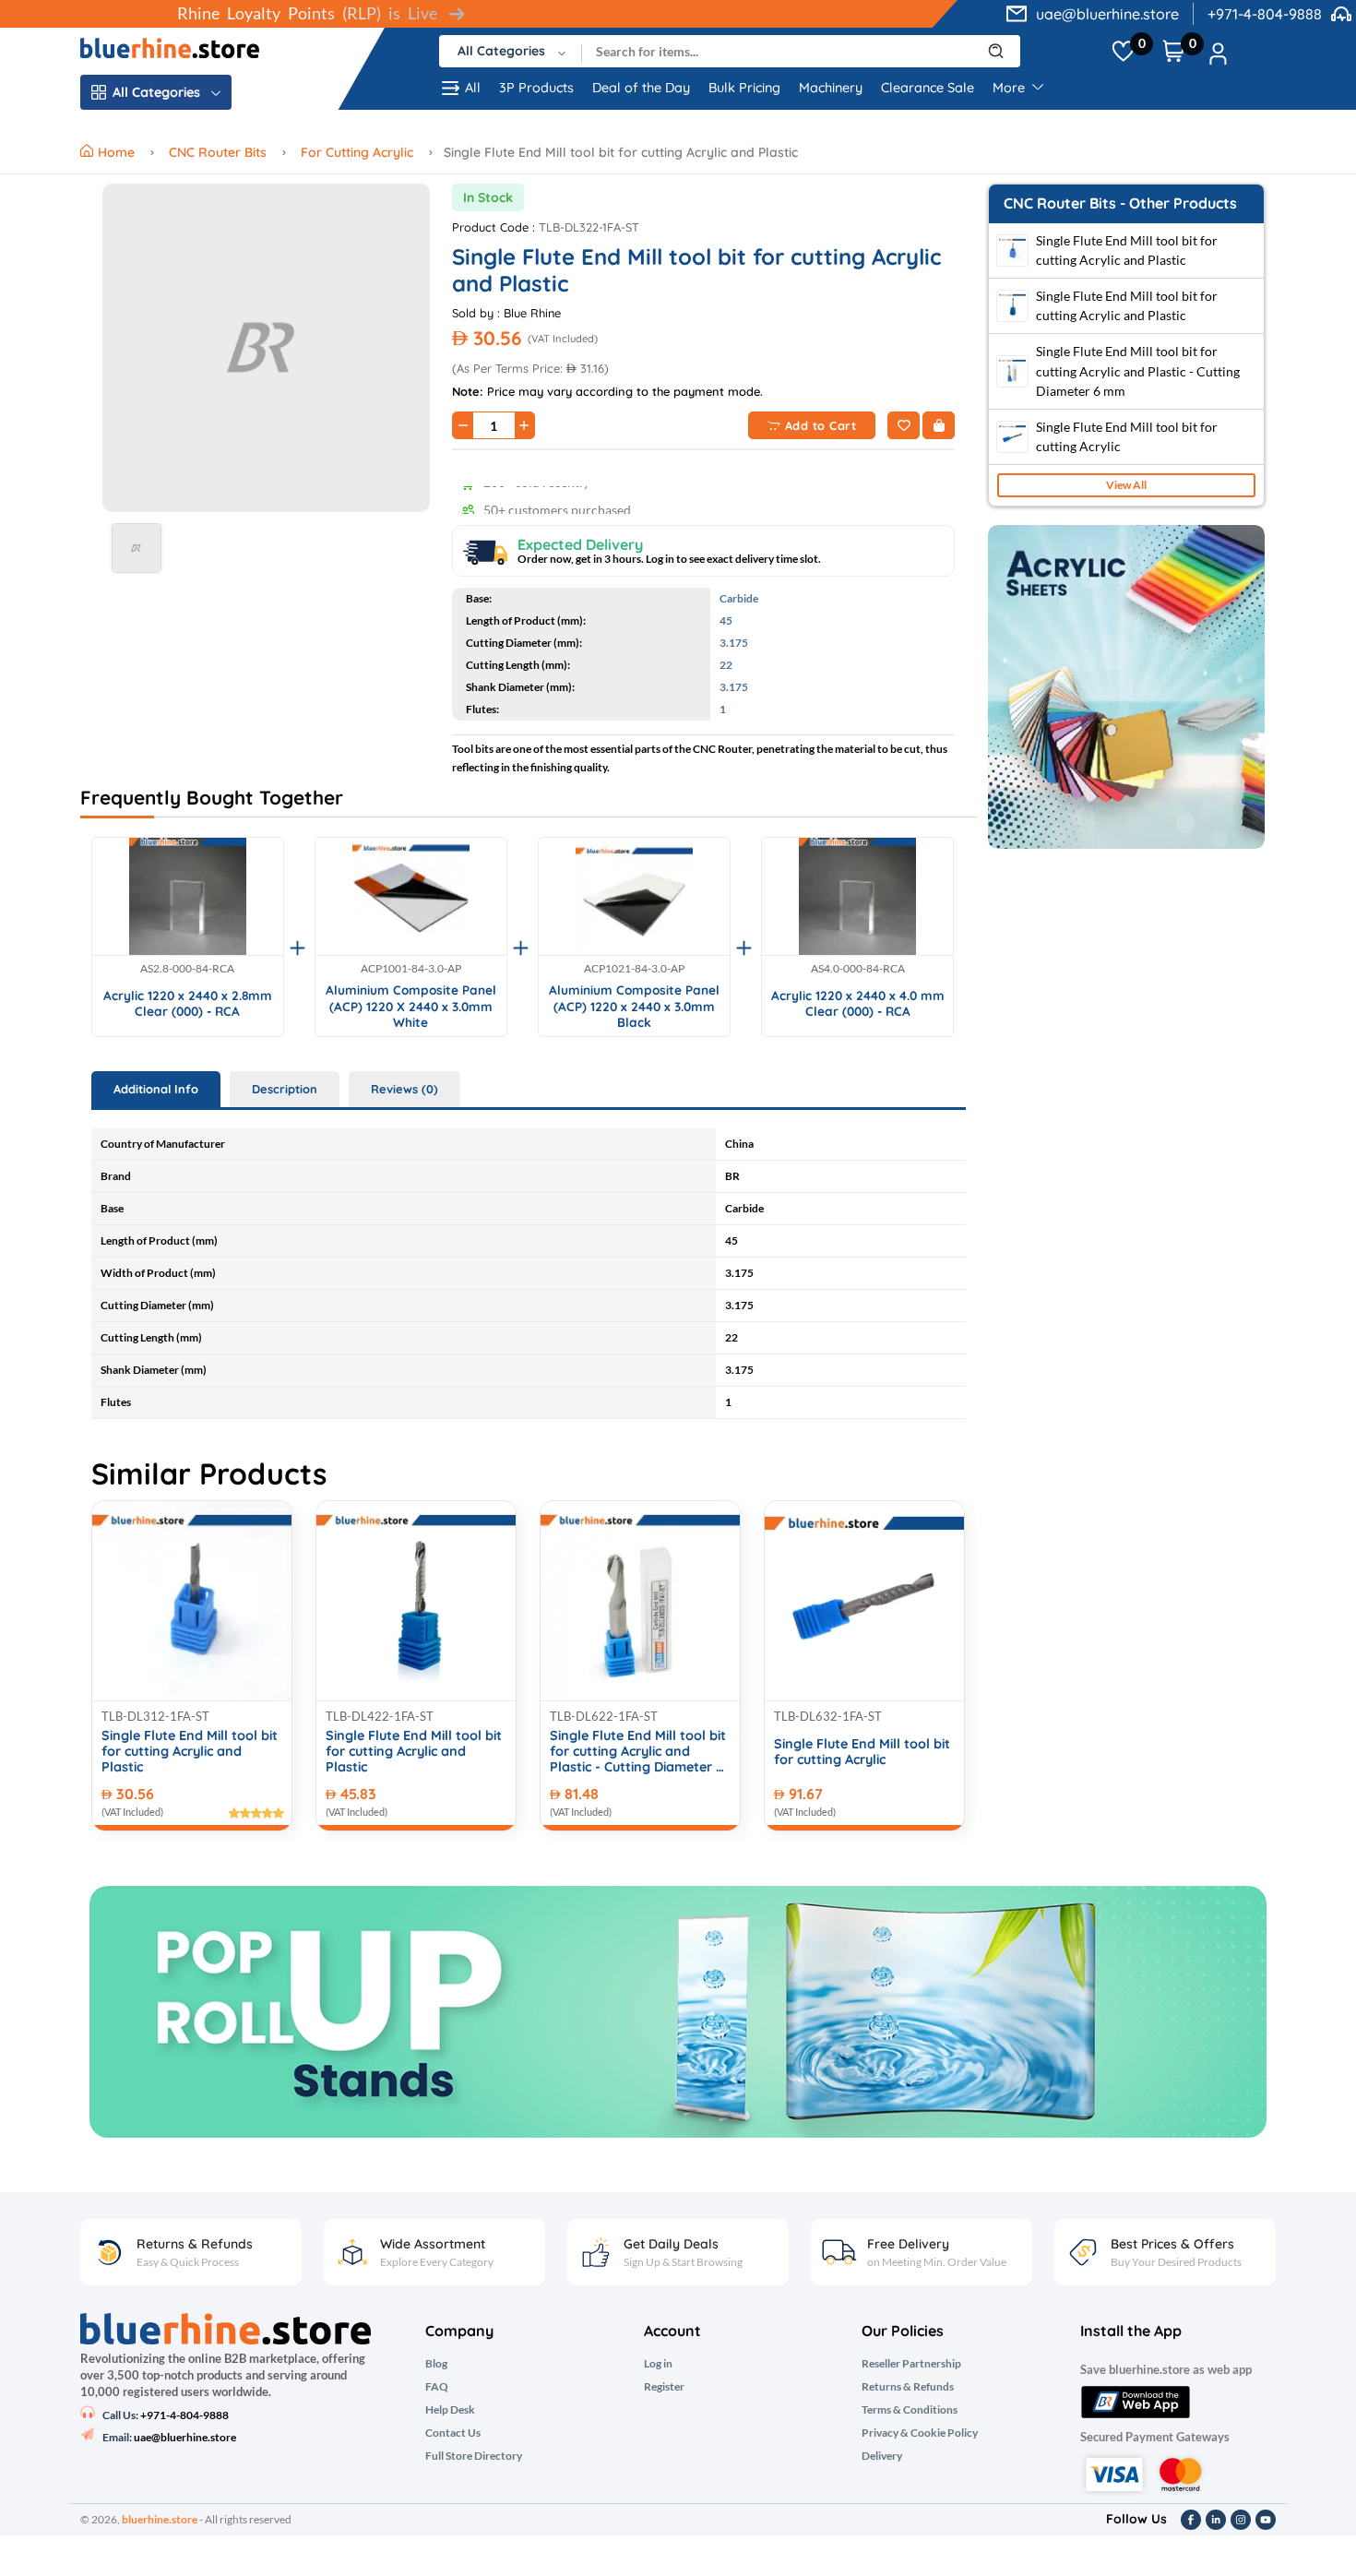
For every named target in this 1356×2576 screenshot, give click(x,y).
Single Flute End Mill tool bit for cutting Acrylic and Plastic (190, 1752)
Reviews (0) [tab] (404, 1089)
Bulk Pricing (744, 88)
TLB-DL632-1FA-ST (828, 1716)
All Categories (156, 92)
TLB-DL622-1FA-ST (604, 1716)
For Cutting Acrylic (357, 152)
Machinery (831, 88)
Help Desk (450, 2410)
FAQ (437, 2387)
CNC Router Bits (218, 152)
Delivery (882, 2456)
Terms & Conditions (910, 2410)
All (473, 88)
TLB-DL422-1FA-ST (380, 1716)
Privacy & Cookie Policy (920, 2433)
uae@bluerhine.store (1107, 14)
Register (664, 2387)
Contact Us (453, 2433)
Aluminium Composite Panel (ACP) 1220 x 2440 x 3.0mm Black (634, 1006)
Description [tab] (285, 1089)
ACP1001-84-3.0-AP (411, 969)
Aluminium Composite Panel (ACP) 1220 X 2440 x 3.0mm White (411, 1006)
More (1011, 88)
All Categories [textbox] (501, 51)
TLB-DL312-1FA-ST (155, 1716)
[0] (1123, 52)
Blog (436, 2364)
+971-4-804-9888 (1265, 14)
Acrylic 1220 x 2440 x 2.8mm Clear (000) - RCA (188, 1003)
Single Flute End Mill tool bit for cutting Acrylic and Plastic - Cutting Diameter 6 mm (638, 1752)
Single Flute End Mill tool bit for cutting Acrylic (862, 1752)
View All (1126, 485)
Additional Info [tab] (156, 1089)
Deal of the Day (641, 88)
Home (118, 152)
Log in (658, 2364)
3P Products (536, 88)
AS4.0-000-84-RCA (858, 969)
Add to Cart (821, 425)
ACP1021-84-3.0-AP (634, 969)
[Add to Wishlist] (904, 425)
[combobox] (511, 51)
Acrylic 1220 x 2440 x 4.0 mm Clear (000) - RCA (858, 1003)
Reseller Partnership (911, 2364)
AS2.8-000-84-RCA (187, 969)
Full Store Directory (474, 2456)
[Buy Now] (939, 425)
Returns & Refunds (908, 2387)
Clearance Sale (928, 88)
